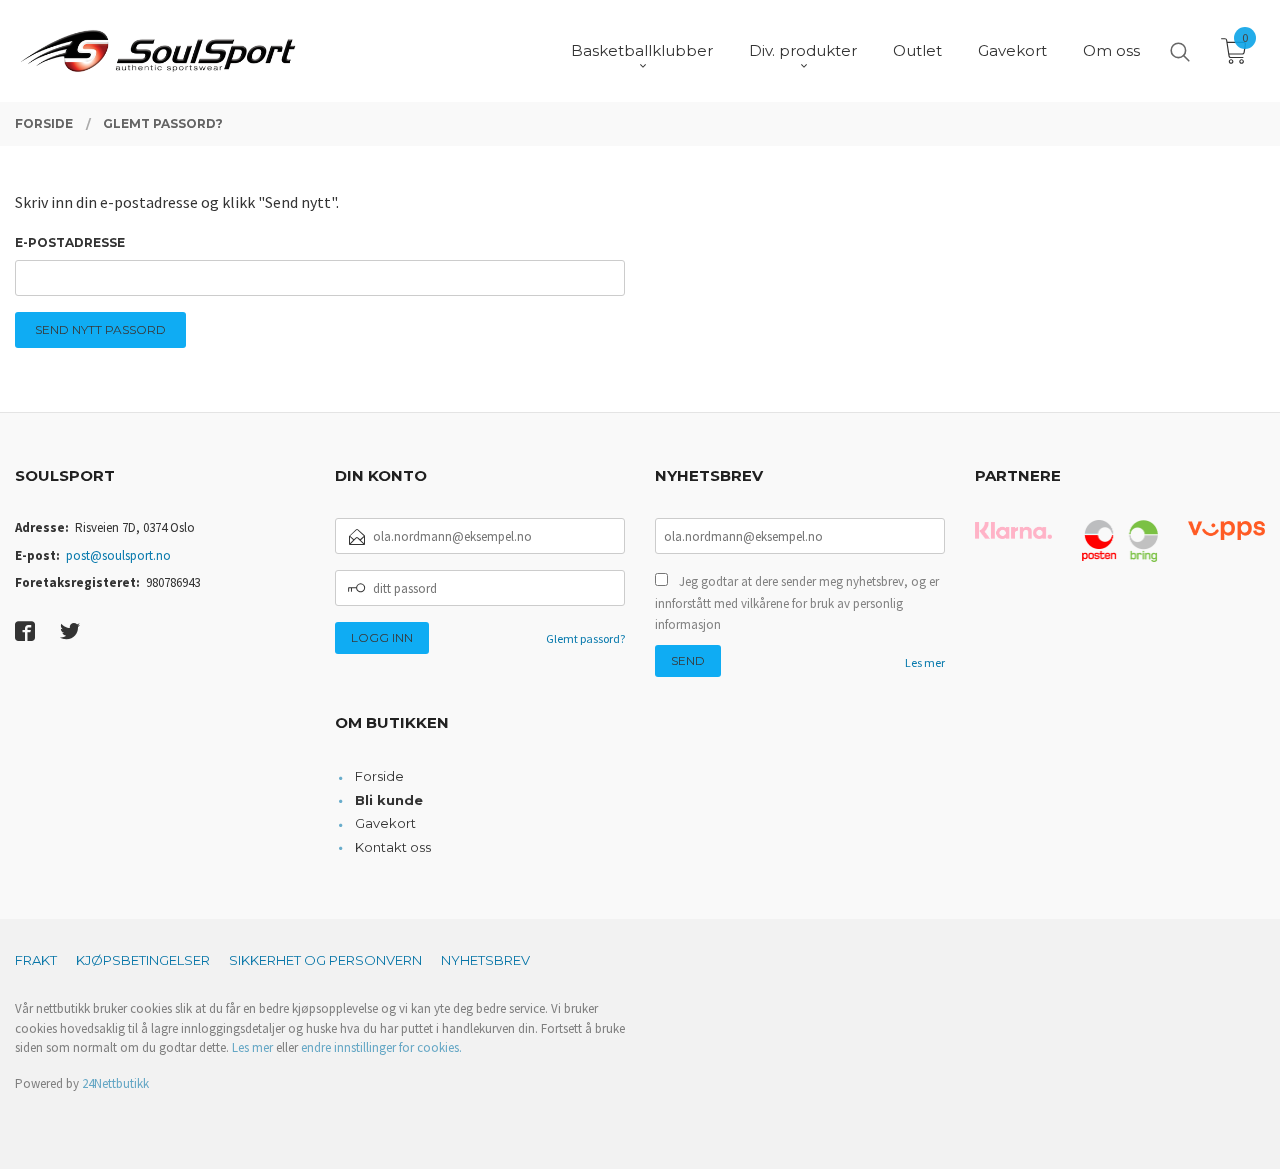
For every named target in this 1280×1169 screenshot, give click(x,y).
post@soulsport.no (118, 555)
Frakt (36, 960)
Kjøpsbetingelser (143, 960)
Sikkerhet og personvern (325, 960)
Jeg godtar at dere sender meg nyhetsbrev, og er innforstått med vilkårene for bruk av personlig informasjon (797, 603)
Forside (379, 776)
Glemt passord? (585, 638)
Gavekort (385, 823)
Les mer (925, 662)
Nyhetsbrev (485, 960)
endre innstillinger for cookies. (381, 1047)
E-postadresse (70, 242)
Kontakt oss (393, 847)
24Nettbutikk (115, 1083)
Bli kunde (389, 800)
